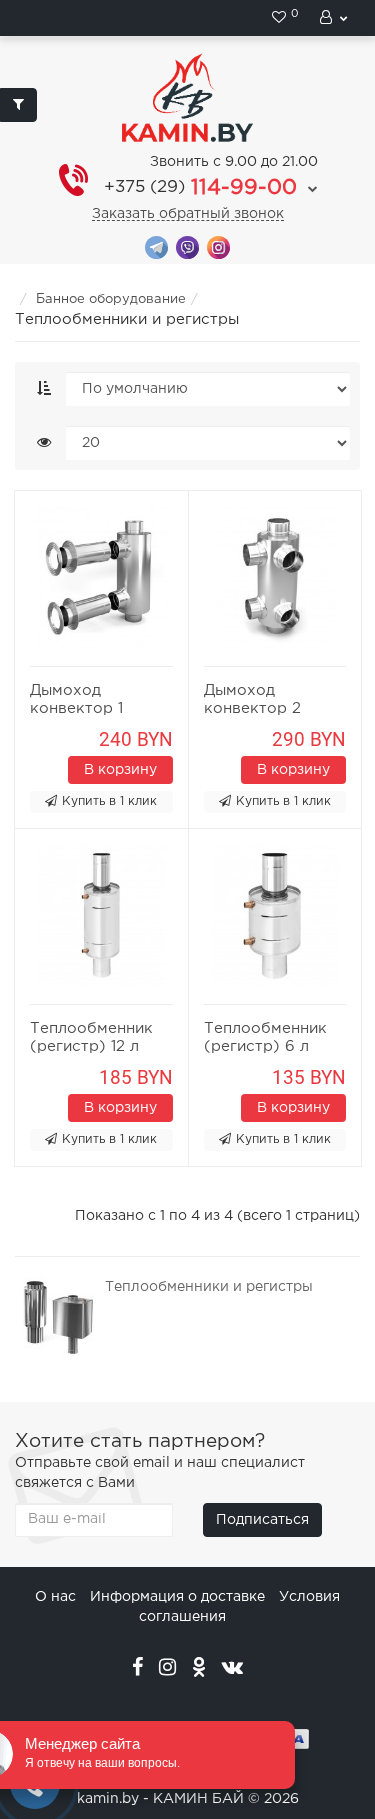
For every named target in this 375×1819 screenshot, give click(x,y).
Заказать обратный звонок (188, 214)
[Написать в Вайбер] (187, 246)
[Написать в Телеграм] (156, 246)
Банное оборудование (111, 299)
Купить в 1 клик (109, 801)
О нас (55, 1597)
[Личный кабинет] (334, 18)
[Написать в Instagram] (218, 246)
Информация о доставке (177, 1597)
